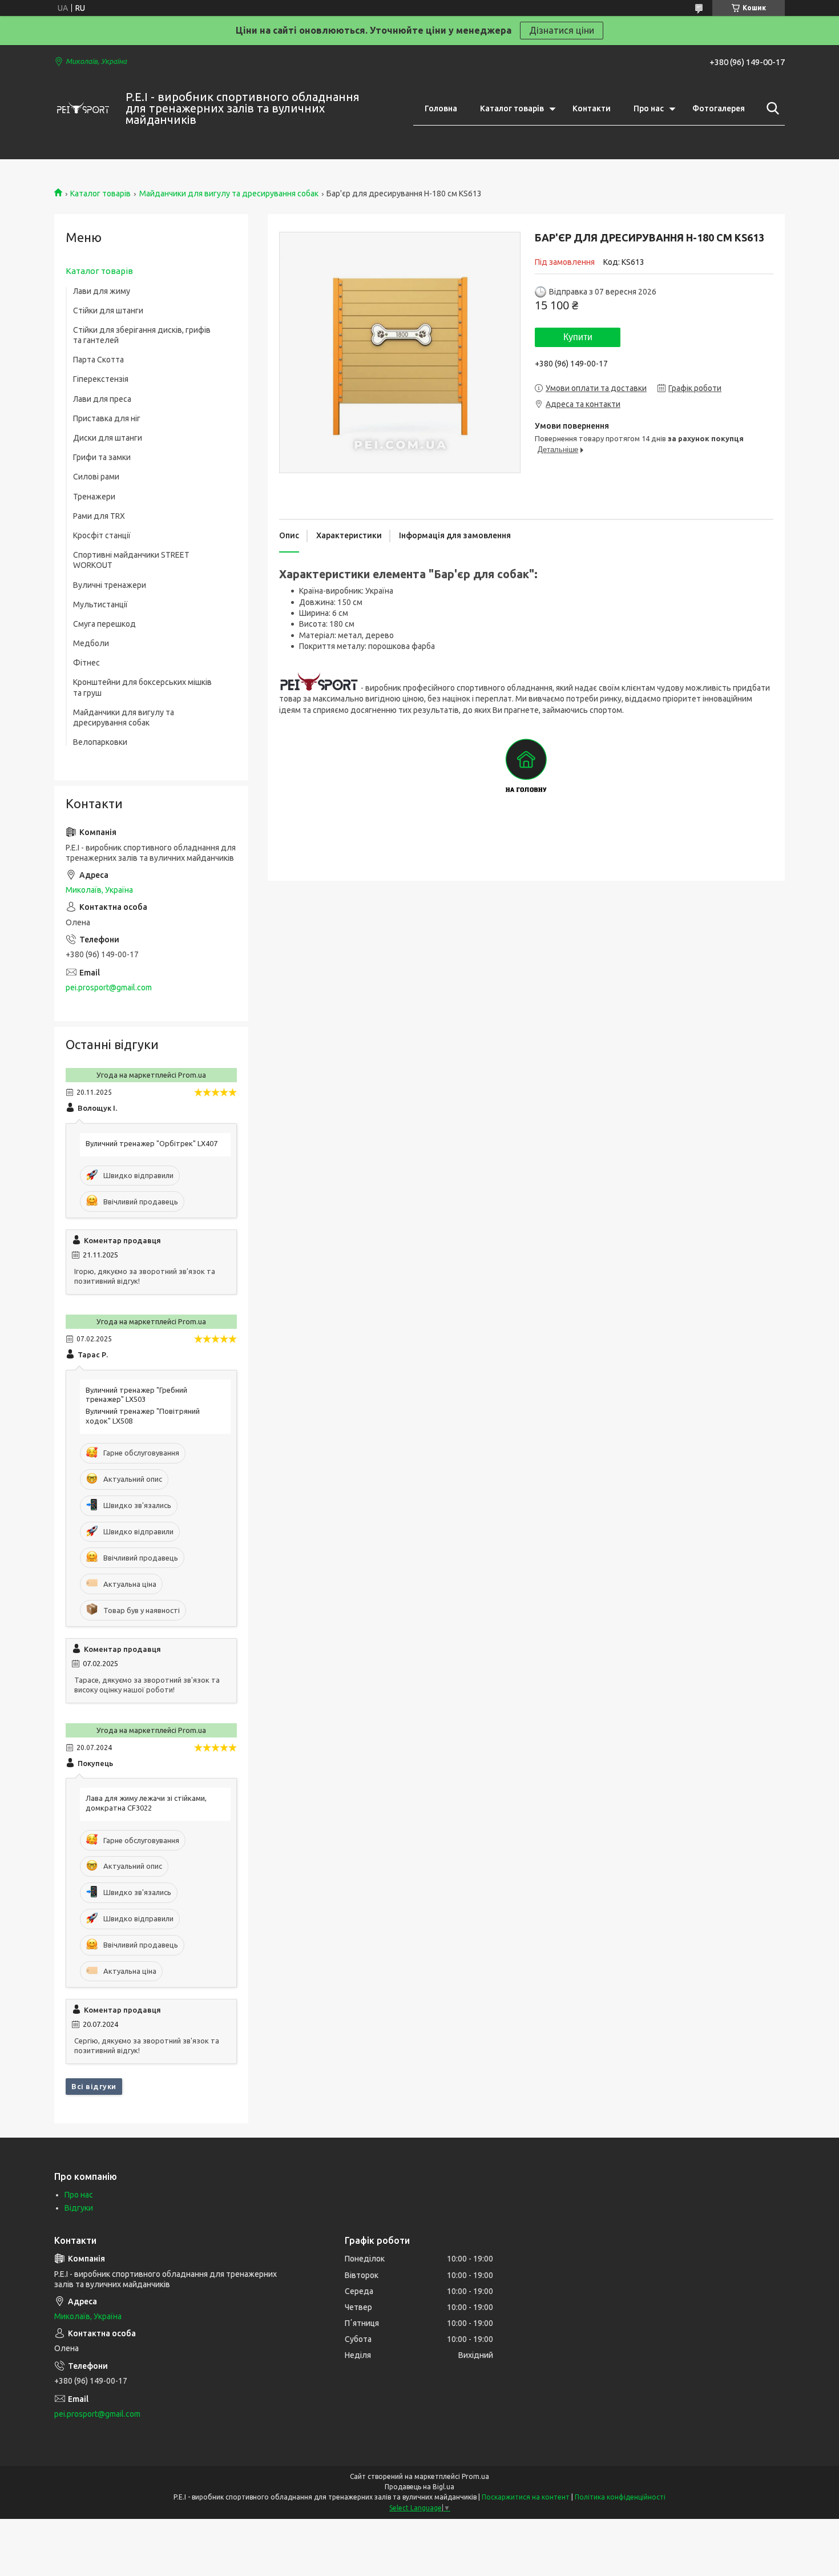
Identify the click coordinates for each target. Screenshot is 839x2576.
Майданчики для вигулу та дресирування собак (229, 193)
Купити (578, 337)
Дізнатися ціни (562, 30)
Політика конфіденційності (620, 2497)
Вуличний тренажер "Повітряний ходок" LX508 (143, 1416)
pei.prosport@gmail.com (109, 987)
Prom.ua (475, 2476)
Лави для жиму (102, 291)
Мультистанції (100, 604)
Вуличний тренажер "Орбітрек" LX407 (152, 1143)
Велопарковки (100, 742)
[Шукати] (771, 108)
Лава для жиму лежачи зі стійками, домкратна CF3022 (146, 1803)
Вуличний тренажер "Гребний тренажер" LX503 (136, 1395)
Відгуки (79, 2208)
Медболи (91, 643)
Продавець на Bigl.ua (419, 2487)
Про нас (649, 108)
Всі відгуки (94, 2086)
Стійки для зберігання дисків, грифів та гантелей (142, 335)
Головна (441, 108)
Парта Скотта (98, 360)
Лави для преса (102, 399)
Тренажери (94, 497)
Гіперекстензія (101, 379)
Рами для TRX (99, 516)
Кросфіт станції (102, 535)
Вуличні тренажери (110, 585)
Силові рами (96, 477)
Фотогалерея (719, 108)
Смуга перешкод (104, 624)
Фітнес (86, 663)
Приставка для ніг (107, 418)
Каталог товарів (512, 108)
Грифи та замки (102, 457)
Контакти (592, 108)
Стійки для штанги (108, 311)
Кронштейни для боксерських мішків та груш (142, 687)
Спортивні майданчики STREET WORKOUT (131, 560)
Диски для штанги (108, 438)
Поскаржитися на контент (526, 2497)
